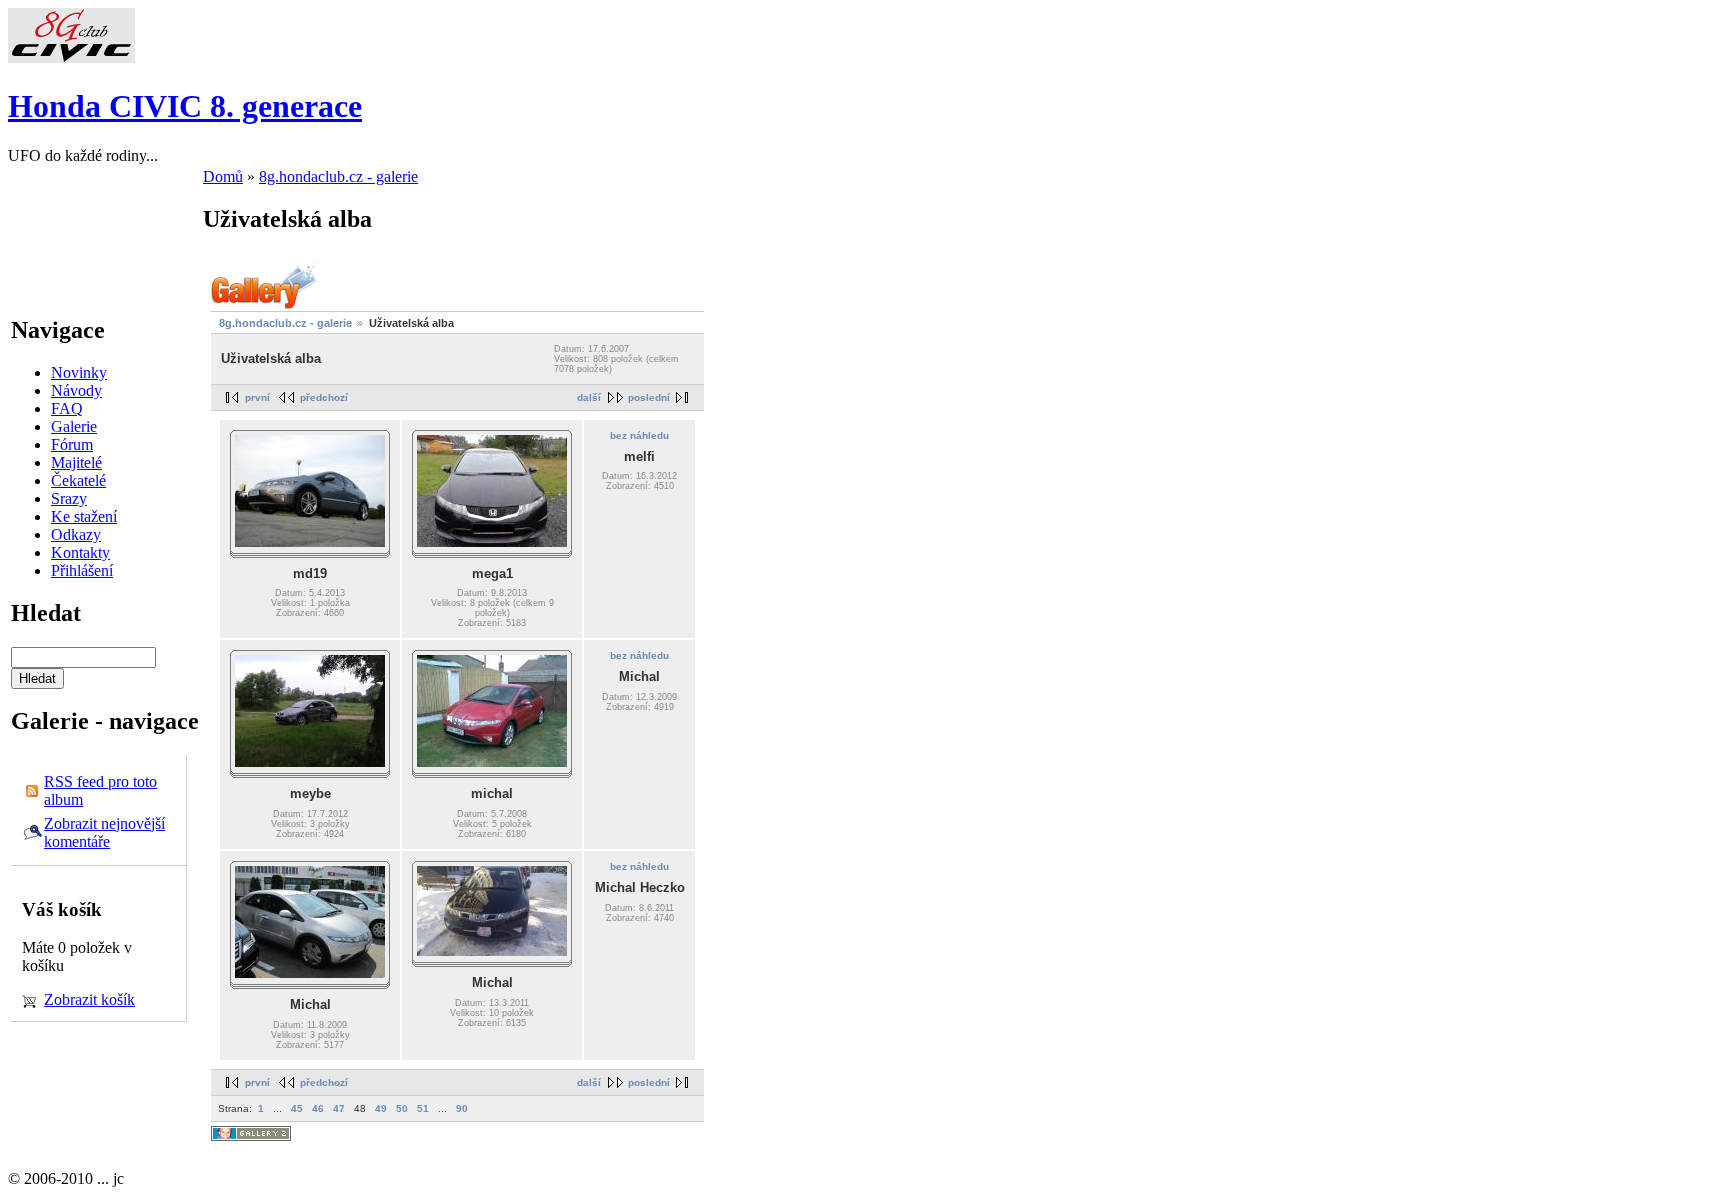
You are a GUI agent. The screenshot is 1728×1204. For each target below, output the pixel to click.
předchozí (324, 397)
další (589, 397)
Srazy (69, 498)
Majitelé (76, 462)
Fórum (72, 444)
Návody (76, 390)
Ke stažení (84, 516)
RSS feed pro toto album (100, 790)
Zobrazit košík (89, 999)
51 (423, 1108)
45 (297, 1108)
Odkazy (76, 534)
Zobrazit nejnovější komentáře (104, 832)
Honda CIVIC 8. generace (185, 106)
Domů (223, 176)
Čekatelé (78, 480)
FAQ (67, 408)
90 (462, 1108)
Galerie (74, 426)
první (257, 397)
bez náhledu (639, 435)
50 (402, 1108)
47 (339, 1108)
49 (381, 1108)
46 (318, 1108)
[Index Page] (71, 57)
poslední (649, 397)
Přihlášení (82, 570)
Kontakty (80, 552)
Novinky (79, 372)
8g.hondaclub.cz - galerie (338, 176)
